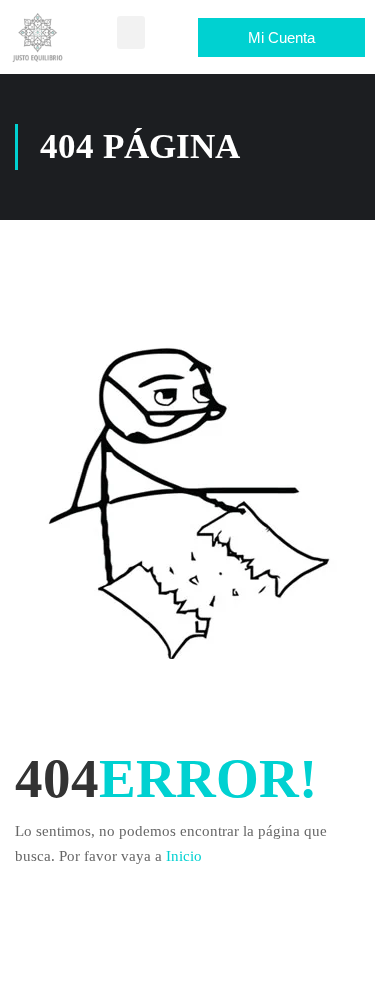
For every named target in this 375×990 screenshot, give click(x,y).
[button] (131, 32)
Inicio (184, 856)
